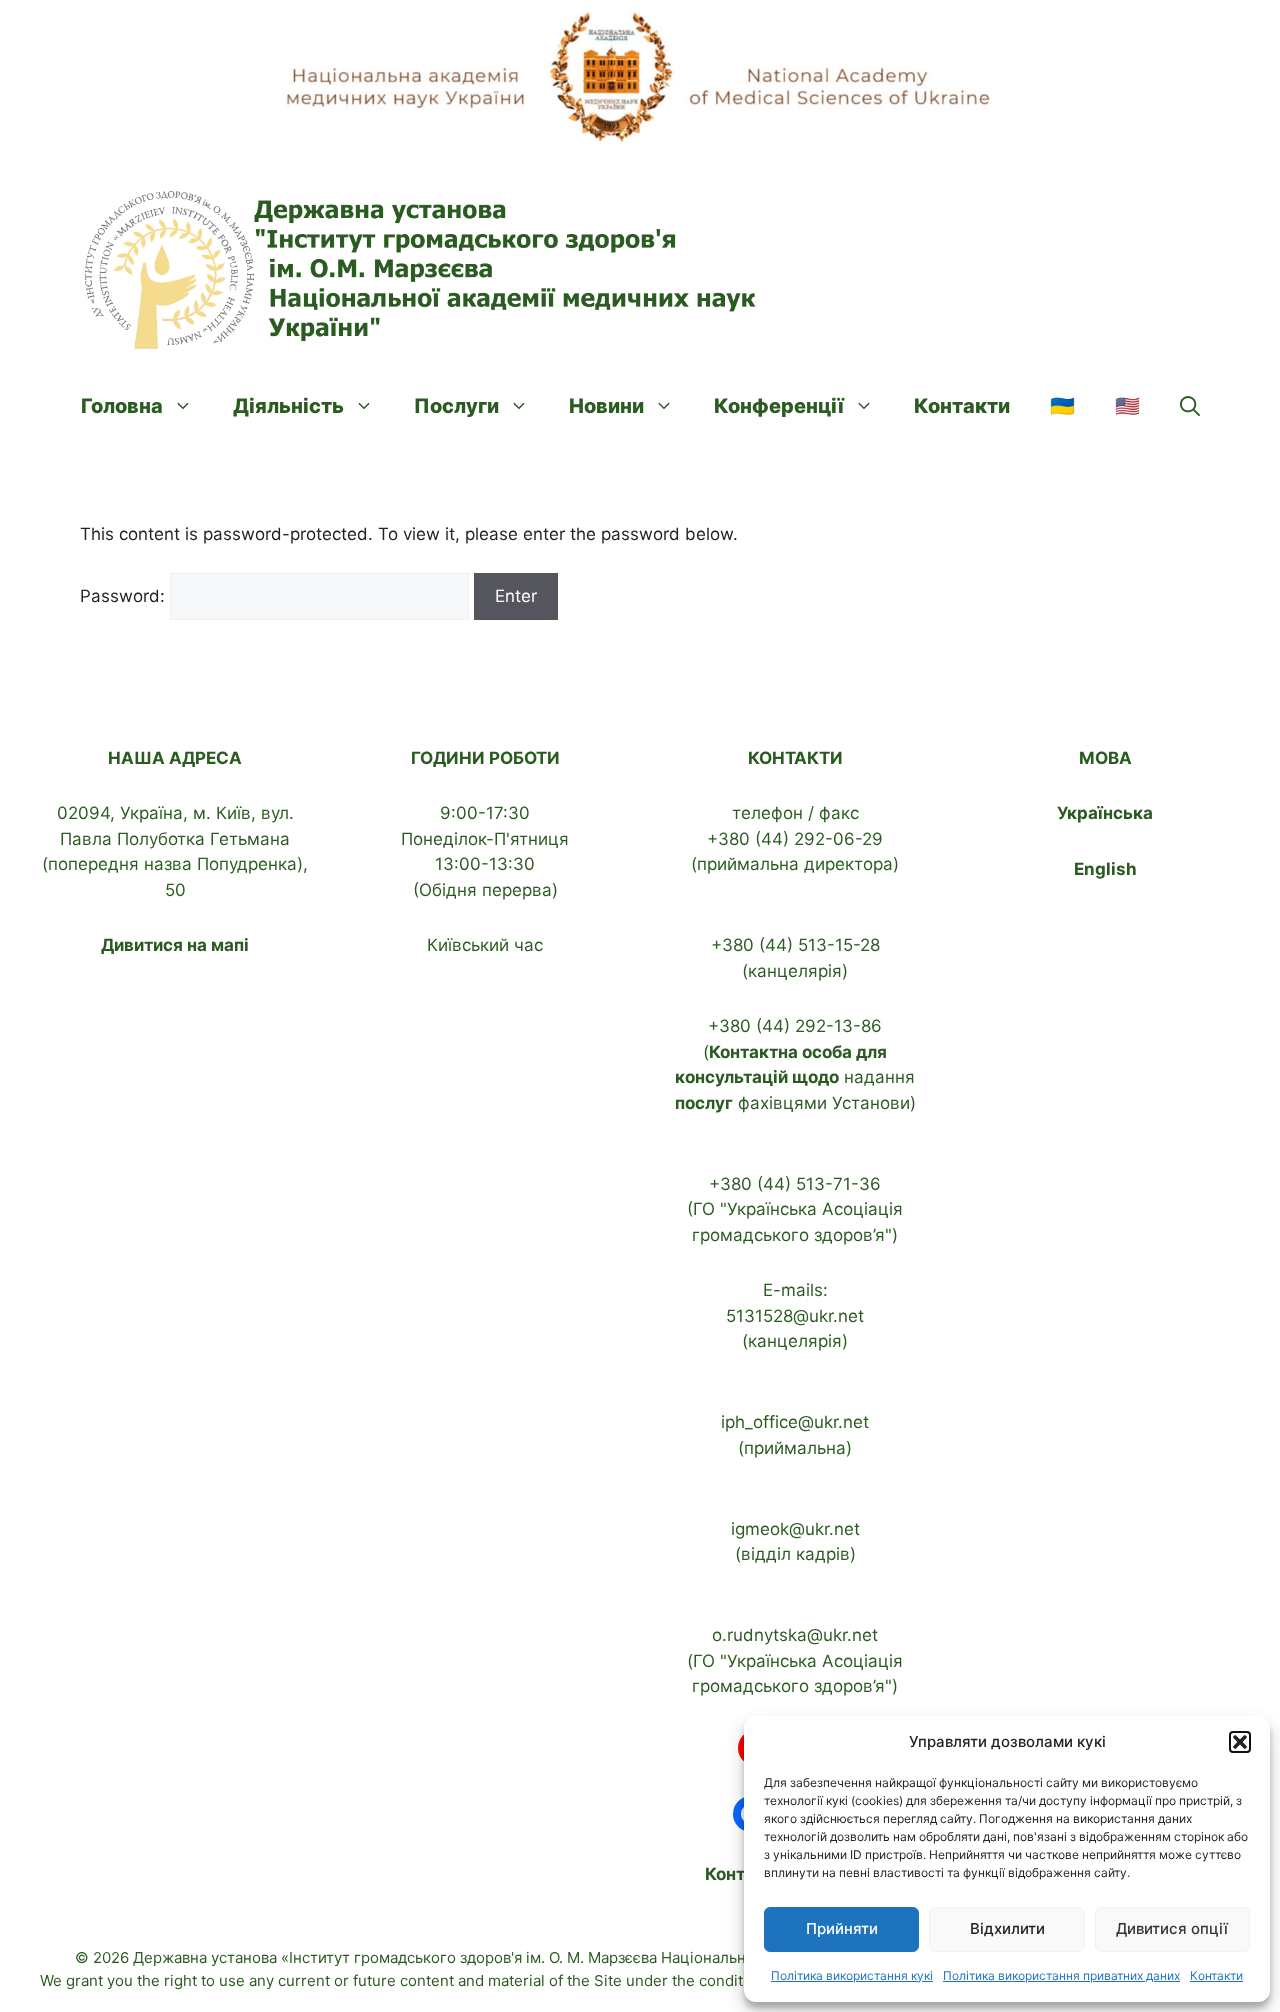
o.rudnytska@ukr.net (795, 1635)
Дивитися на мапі (175, 945)
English (1105, 869)
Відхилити (1007, 1928)
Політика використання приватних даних (1061, 1975)
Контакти (1216, 1975)
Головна (122, 406)
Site (608, 1980)
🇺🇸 (1127, 406)
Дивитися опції (1172, 1928)
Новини (606, 406)
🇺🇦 (1062, 406)
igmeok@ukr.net (795, 1529)
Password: (125, 596)
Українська (1105, 813)
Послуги (456, 406)
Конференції (779, 406)
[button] (1240, 1742)
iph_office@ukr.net (795, 1422)
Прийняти (842, 1928)
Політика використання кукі (852, 1975)
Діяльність (288, 406)
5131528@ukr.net (795, 1316)
